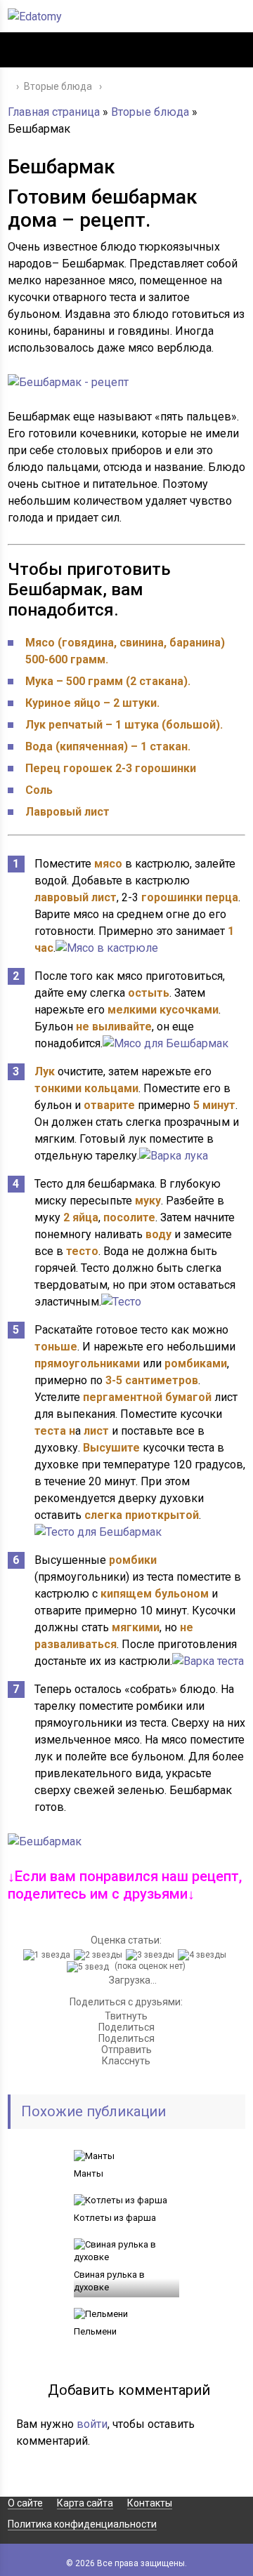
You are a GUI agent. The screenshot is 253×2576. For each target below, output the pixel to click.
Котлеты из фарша (115, 2218)
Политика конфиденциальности (82, 2524)
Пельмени (95, 2331)
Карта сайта (85, 2503)
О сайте (25, 2503)
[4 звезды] (204, 1955)
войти (92, 2424)
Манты (89, 2173)
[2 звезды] (100, 1955)
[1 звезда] (48, 1955)
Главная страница (54, 112)
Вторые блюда (150, 112)
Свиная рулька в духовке (109, 2281)
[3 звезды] (152, 1955)
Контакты (150, 2503)
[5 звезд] (90, 1967)
